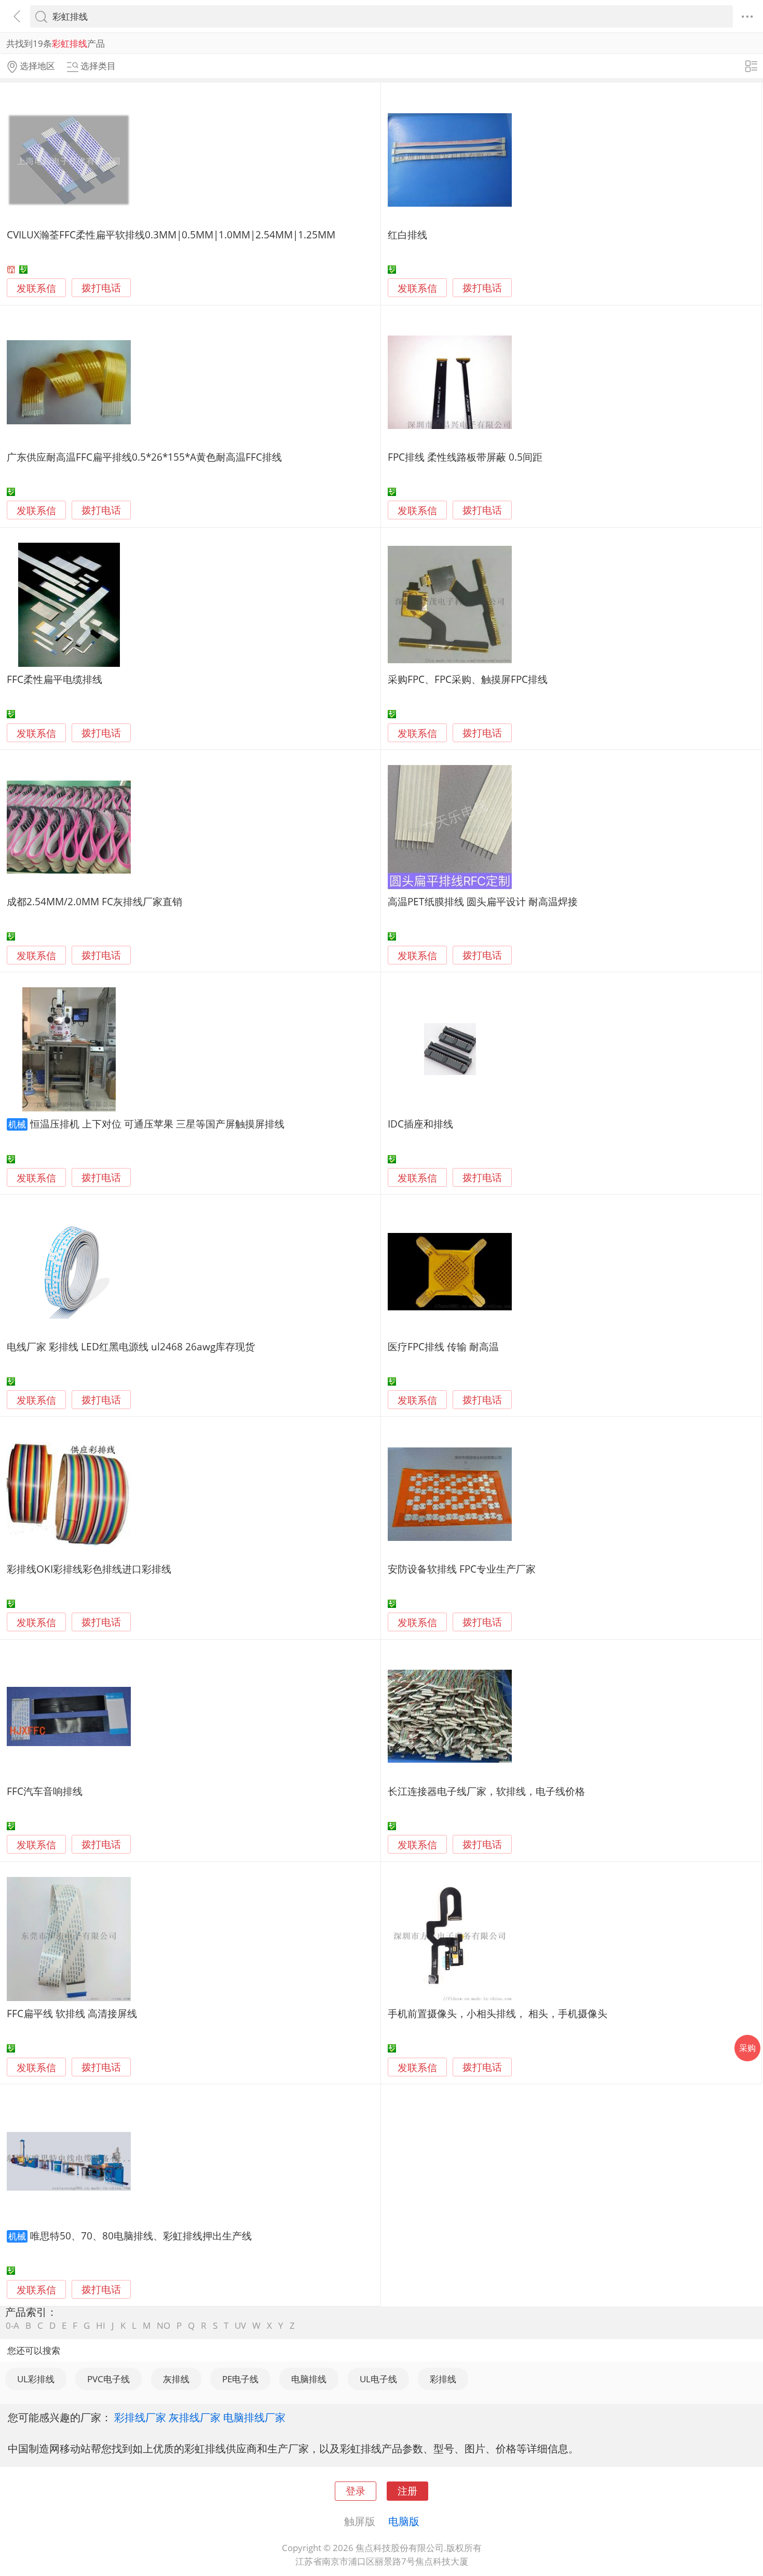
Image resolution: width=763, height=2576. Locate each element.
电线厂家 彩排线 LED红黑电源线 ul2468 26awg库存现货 (131, 1346)
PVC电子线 (108, 2379)
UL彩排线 (36, 2379)
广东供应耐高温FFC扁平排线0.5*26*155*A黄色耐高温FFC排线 (144, 457)
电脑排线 (309, 2379)
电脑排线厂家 (254, 2417)
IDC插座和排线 (420, 1124)
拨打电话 (101, 288)
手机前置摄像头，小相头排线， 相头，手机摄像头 (498, 2013)
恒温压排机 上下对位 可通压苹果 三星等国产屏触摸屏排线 (157, 1124)
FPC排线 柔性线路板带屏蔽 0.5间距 (465, 457)
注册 (407, 2491)
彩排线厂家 (140, 2417)
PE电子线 (240, 2379)
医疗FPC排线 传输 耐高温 (443, 1346)
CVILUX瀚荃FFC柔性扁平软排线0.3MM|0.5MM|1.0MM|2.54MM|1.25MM (171, 234)
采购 (747, 2048)
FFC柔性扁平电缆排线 (55, 679)
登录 (356, 2491)
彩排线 (443, 2379)
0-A (12, 2325)
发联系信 (36, 288)
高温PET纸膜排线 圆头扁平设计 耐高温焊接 (483, 901)
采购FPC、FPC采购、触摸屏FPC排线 (468, 679)
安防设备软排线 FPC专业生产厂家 (462, 1569)
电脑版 (404, 2521)
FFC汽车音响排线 (45, 1791)
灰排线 (176, 2379)
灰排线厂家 (195, 2417)
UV (240, 2325)
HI (101, 2325)
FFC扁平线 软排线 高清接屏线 (72, 2013)
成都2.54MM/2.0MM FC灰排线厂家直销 (94, 901)
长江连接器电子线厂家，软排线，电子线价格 (486, 1791)
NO (163, 2325)
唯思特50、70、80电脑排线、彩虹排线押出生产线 (141, 2236)
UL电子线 (378, 2379)
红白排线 (407, 234)
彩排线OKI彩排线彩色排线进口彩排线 (89, 1569)
